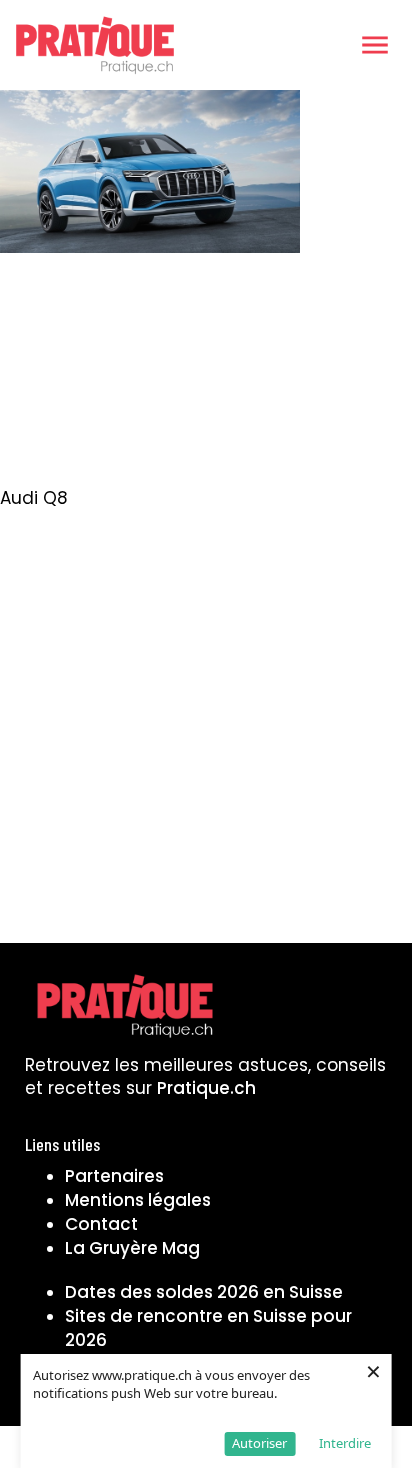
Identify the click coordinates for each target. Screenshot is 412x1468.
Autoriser (259, 1443)
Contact (101, 1224)
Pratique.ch (206, 1088)
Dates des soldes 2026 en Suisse (204, 1292)
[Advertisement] (206, 376)
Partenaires (114, 1176)
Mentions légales (138, 1200)
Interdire (345, 1443)
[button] (375, 45)
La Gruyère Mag (132, 1248)
